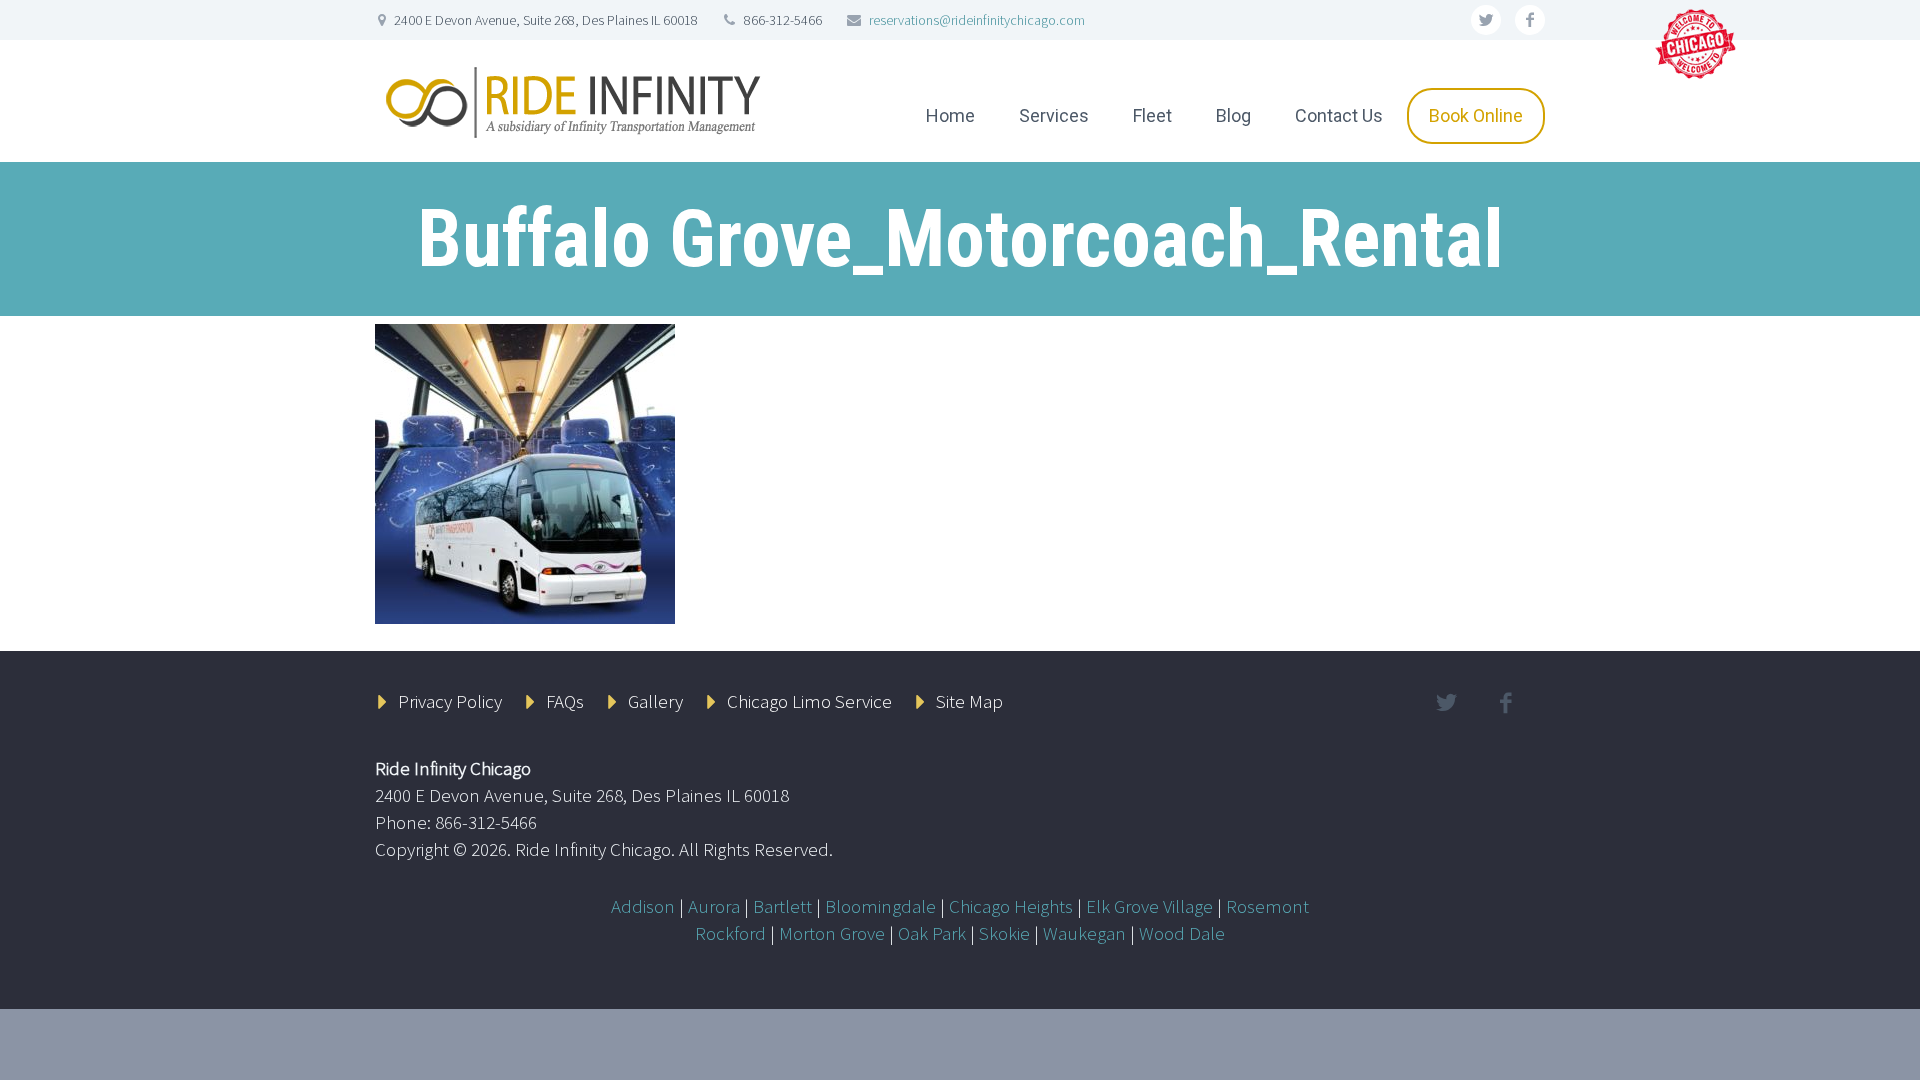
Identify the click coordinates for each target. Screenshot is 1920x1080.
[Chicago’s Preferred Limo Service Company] (1697, 42)
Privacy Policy (450, 701)
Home (950, 115)
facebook (1530, 20)
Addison (643, 906)
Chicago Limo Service (809, 701)
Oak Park (932, 933)
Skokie (1004, 933)
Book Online (1476, 115)
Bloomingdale (880, 906)
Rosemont (1267, 906)
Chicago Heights (1011, 906)
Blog (1233, 115)
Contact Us (1339, 115)
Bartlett (782, 906)
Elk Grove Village (1149, 906)
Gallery (655, 701)
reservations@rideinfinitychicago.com (977, 20)
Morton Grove (832, 933)
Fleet (1152, 115)
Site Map (969, 701)
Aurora (714, 906)
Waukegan (1084, 933)
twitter (1486, 20)
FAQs (565, 701)
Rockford (730, 933)
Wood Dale (1182, 933)
